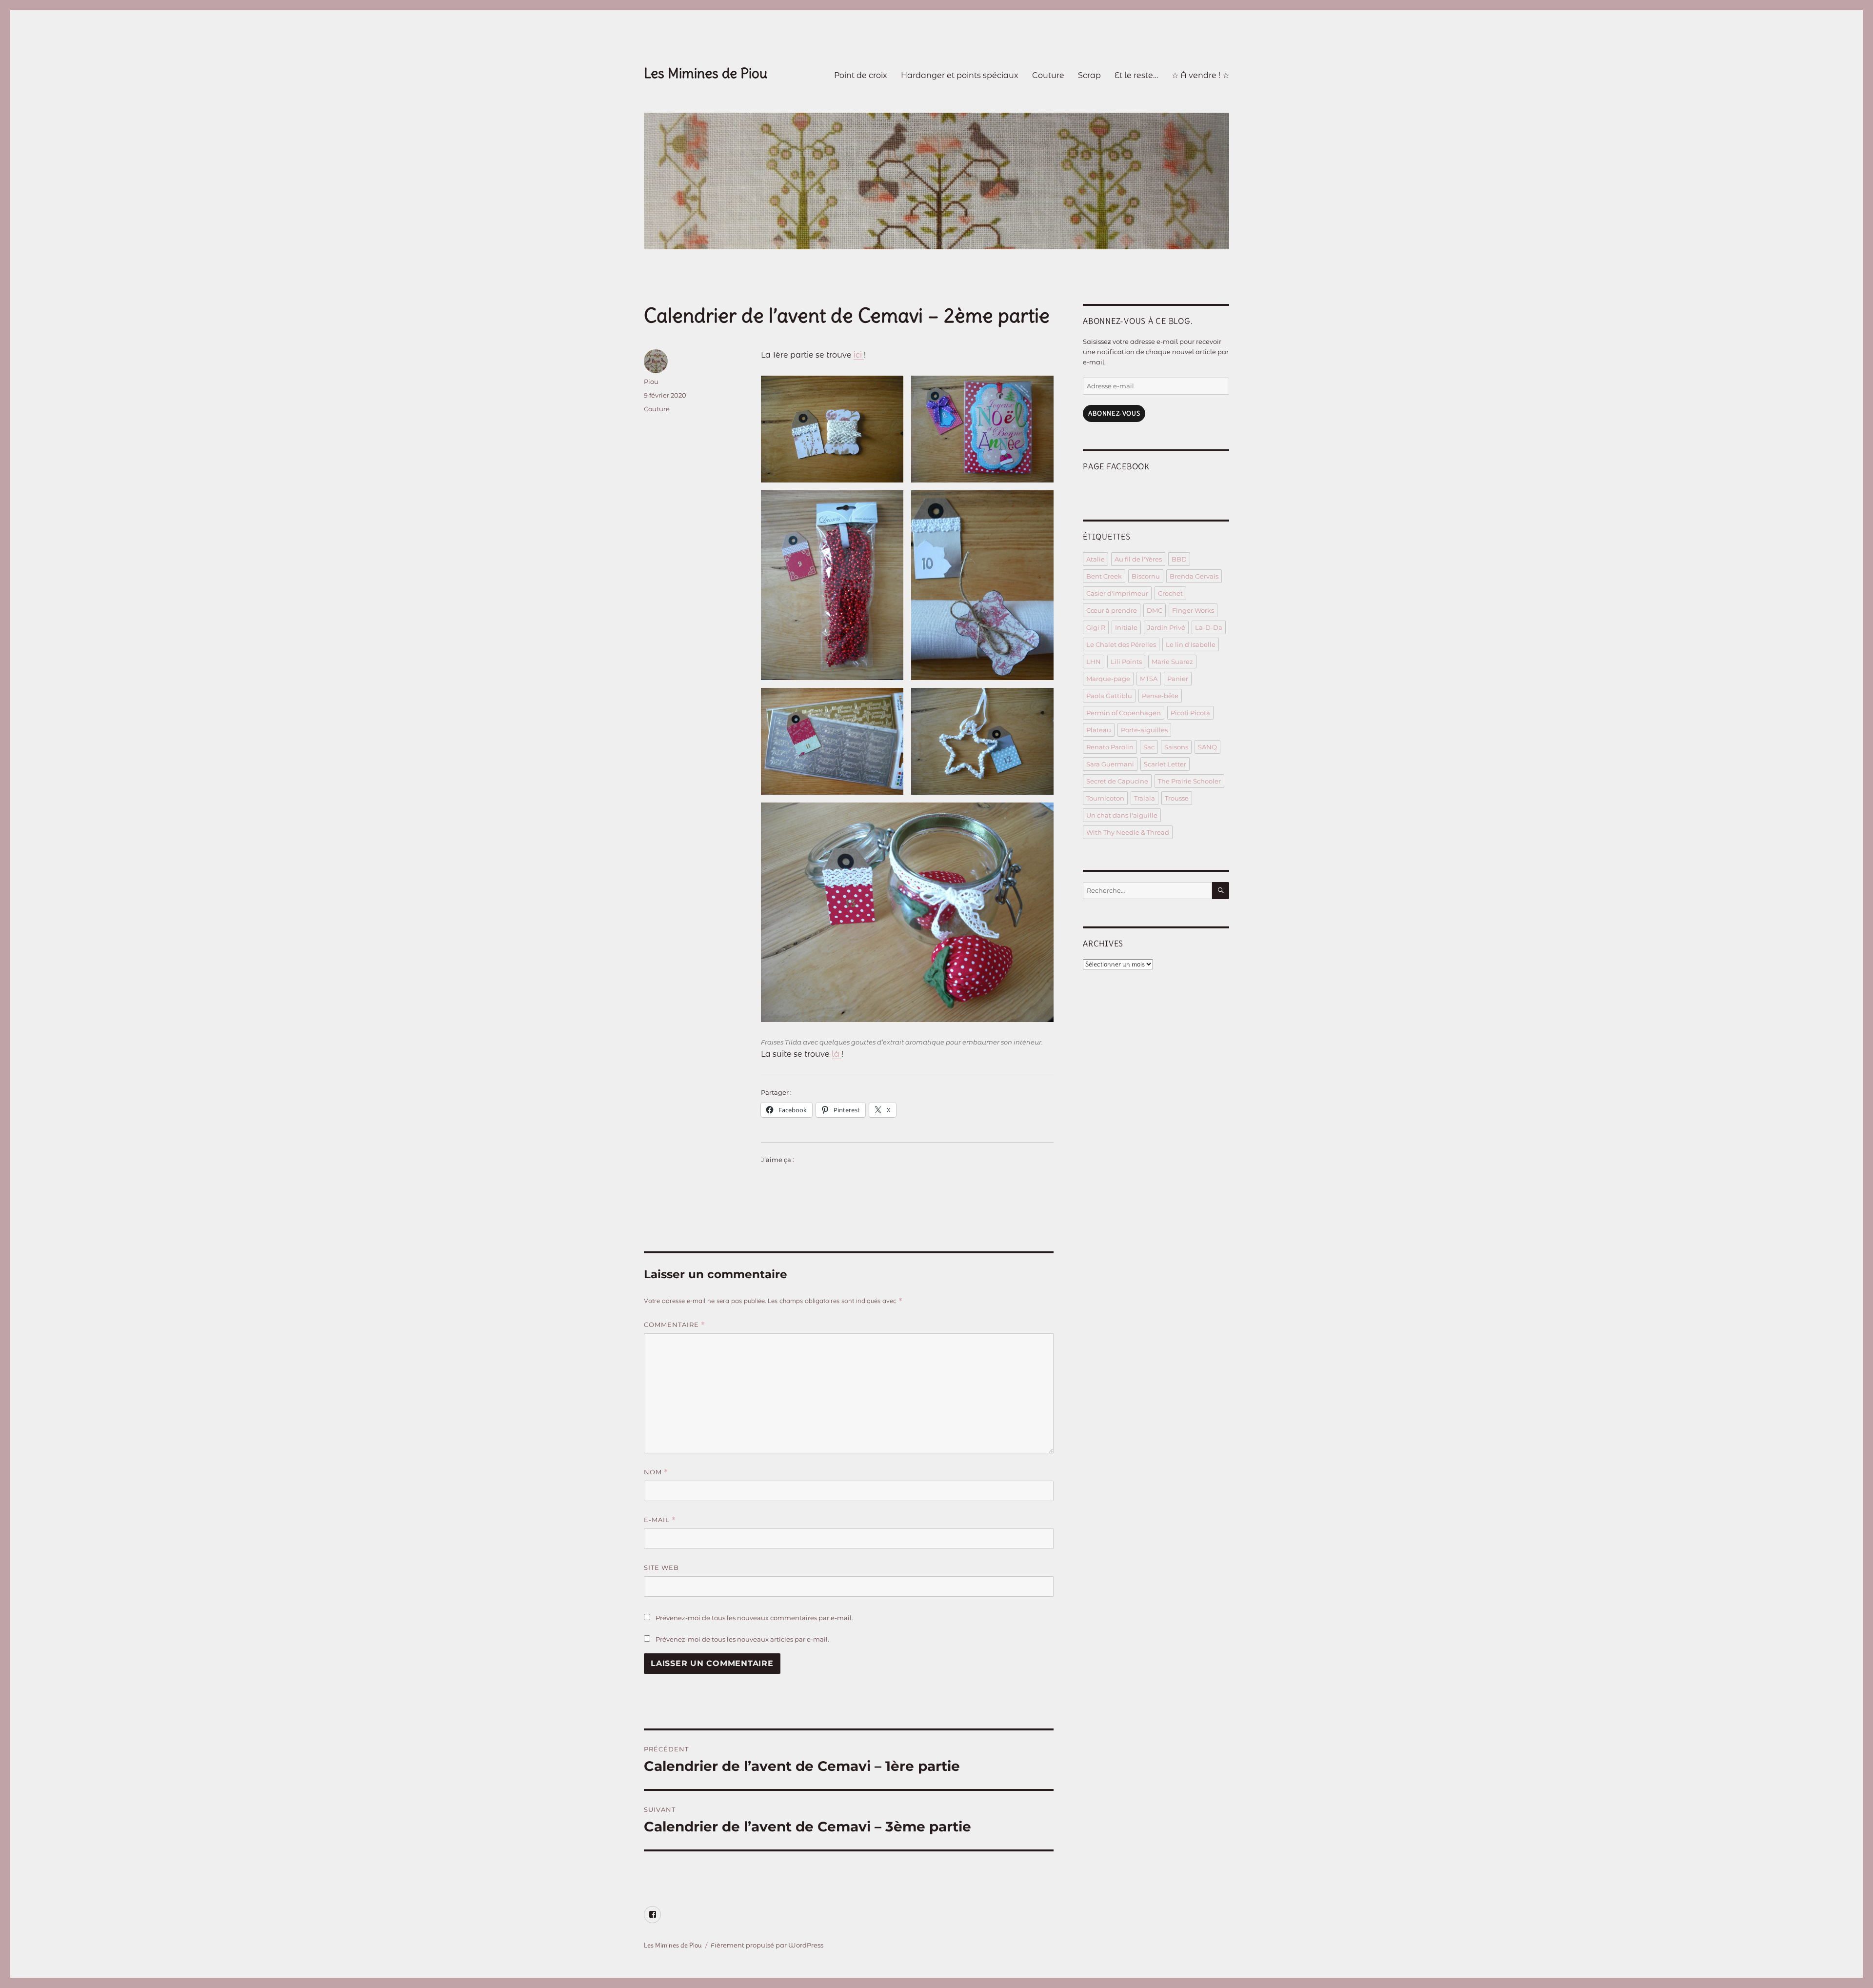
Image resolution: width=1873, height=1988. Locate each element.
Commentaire (675, 1325)
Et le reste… (1136, 75)
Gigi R (1096, 627)
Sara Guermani (1110, 764)
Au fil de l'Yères (1138, 559)
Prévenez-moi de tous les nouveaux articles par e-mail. (742, 1639)
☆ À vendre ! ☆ (1200, 75)
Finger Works (1193, 610)
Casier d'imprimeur (1117, 593)
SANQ (1207, 747)
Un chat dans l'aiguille (1122, 815)
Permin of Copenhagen (1124, 713)
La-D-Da (1209, 627)
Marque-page (1108, 679)
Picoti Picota (1190, 713)
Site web (661, 1567)
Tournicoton (1105, 798)
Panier (1178, 679)
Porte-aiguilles (1144, 730)
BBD (1179, 559)
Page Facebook (1116, 466)
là (837, 1054)
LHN (1094, 662)
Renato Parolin (1110, 747)
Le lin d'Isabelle (1191, 644)
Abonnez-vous (1114, 413)
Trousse (1177, 798)
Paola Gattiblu (1109, 696)
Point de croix (861, 75)
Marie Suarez (1172, 662)
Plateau (1099, 730)
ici (859, 355)
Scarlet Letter (1165, 764)
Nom (656, 1472)
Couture (1048, 75)
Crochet (1170, 593)
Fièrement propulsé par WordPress (767, 1945)
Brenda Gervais (1194, 576)
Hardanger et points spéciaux (960, 75)
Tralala (1145, 798)
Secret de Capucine (1117, 781)
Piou (651, 382)
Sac (1149, 747)
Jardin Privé (1166, 627)
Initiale (1126, 627)
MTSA (1149, 679)
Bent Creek (1104, 576)
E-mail (660, 1520)
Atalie (1096, 559)
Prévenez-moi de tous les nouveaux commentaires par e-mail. (754, 1618)
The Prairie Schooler (1189, 781)
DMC (1155, 610)
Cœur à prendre (1112, 610)
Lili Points (1126, 662)
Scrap (1089, 75)
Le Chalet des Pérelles (1121, 644)
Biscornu (1146, 576)
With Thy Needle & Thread (1128, 832)
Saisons (1176, 747)
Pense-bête (1160, 696)
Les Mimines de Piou (706, 73)
